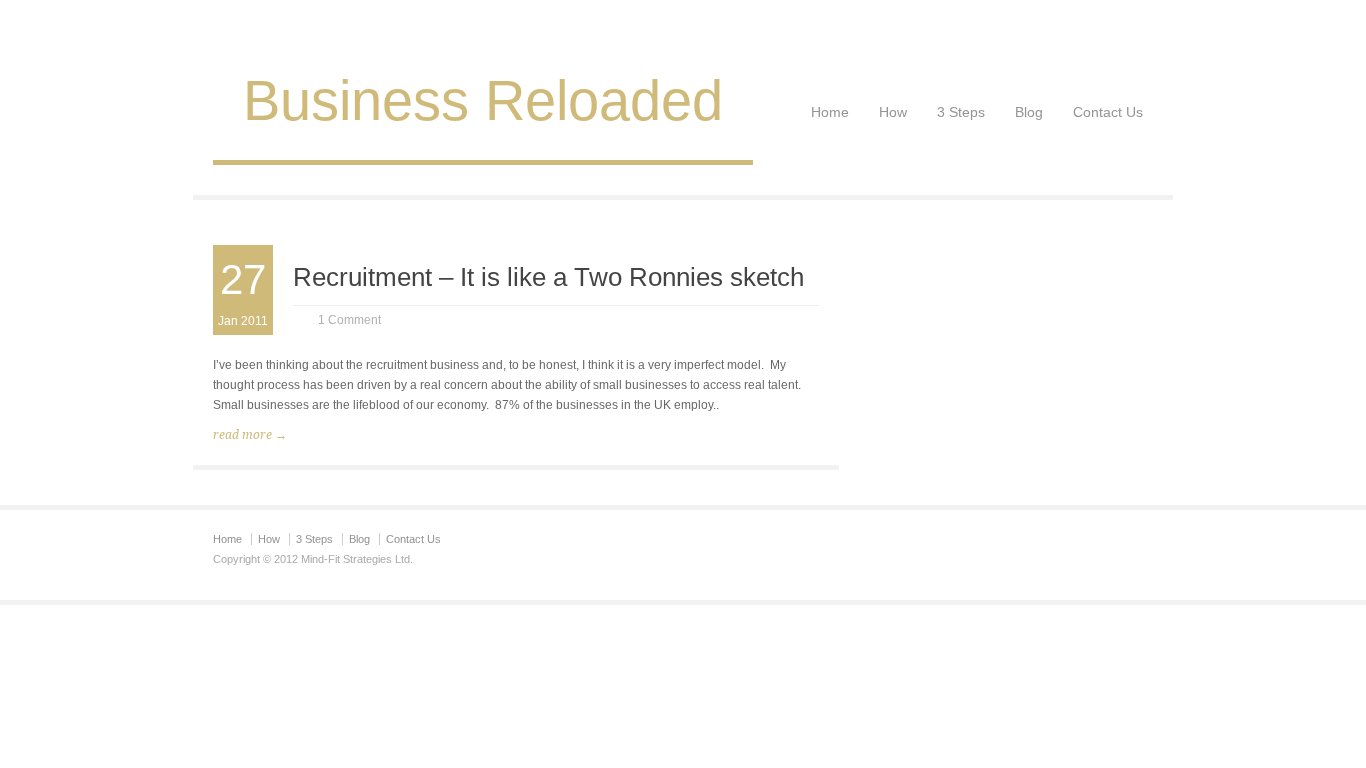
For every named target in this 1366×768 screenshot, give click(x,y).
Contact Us (1108, 112)
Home (830, 112)
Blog (1029, 112)
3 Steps (961, 112)
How (893, 112)
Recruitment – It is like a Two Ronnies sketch (548, 277)
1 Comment (349, 320)
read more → (250, 435)
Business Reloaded (483, 100)
